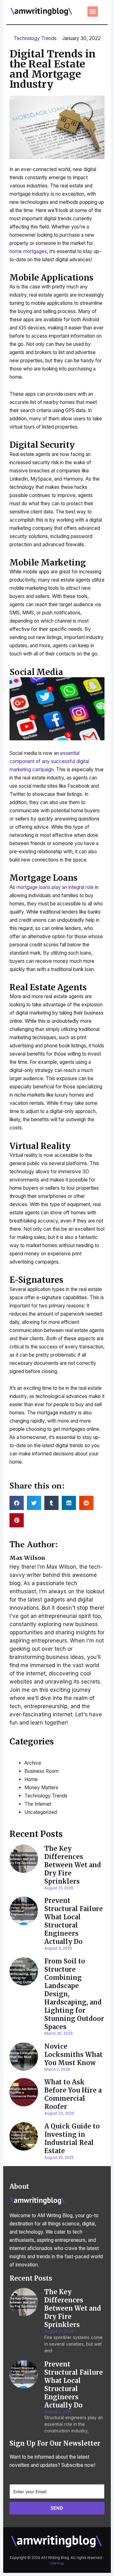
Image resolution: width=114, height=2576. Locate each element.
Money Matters (41, 1788)
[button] (93, 12)
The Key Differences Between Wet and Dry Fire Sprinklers (73, 1865)
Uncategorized (41, 1812)
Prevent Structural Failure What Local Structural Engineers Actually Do (74, 1921)
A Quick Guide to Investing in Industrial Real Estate (72, 2138)
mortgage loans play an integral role (55, 887)
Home (31, 1779)
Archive (33, 1763)
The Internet (38, 1804)
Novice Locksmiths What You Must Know (73, 2055)
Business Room (41, 1771)
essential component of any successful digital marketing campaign (49, 761)
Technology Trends (35, 38)
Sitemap (57, 2563)
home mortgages (28, 251)
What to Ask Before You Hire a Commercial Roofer (73, 2094)
